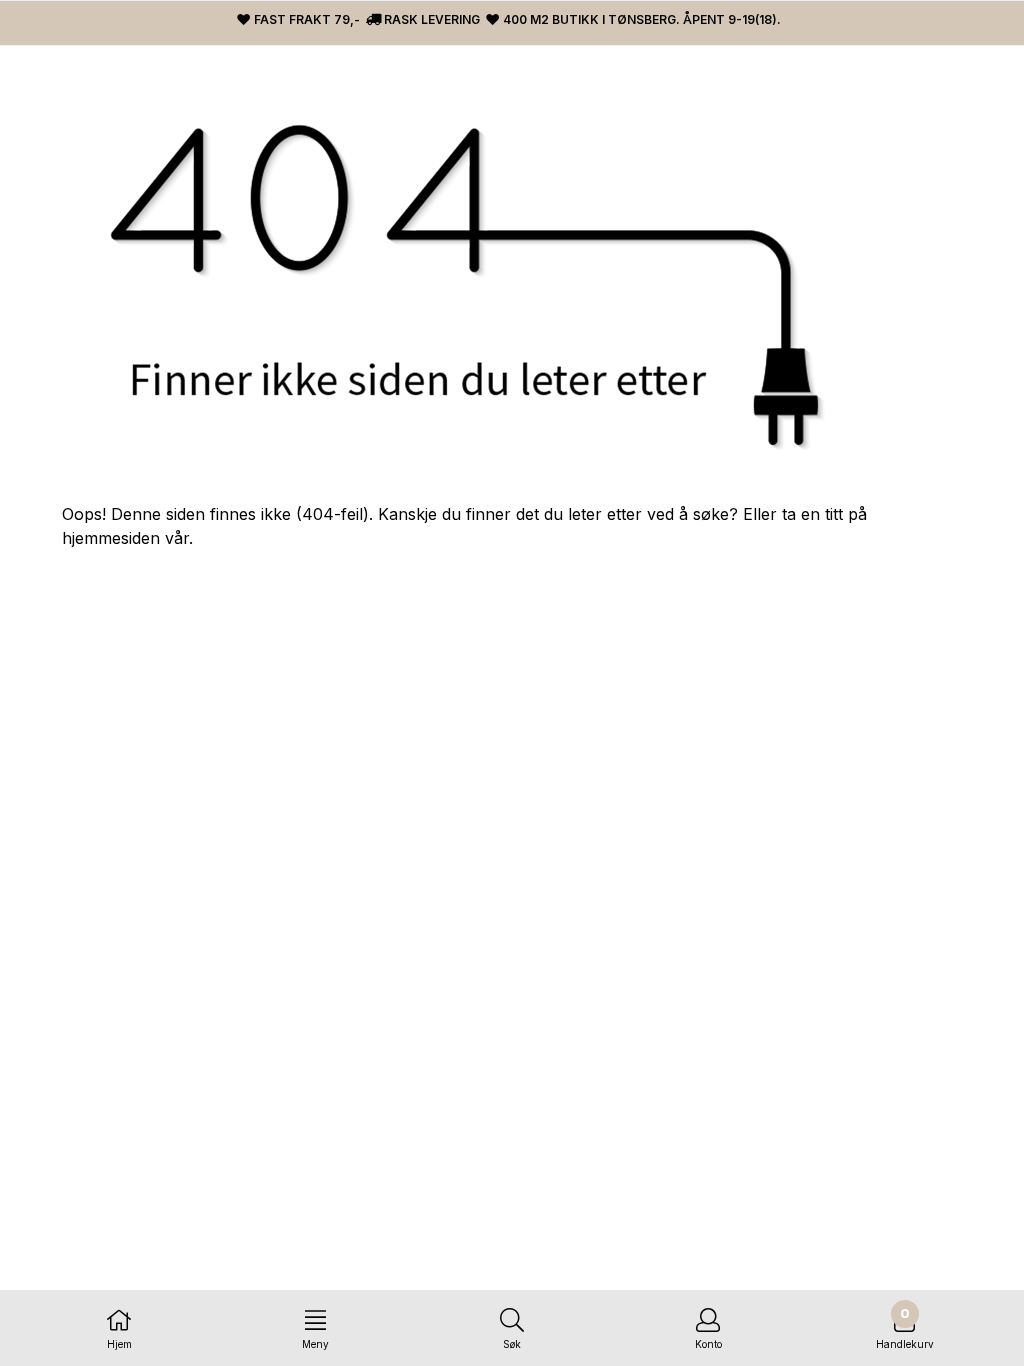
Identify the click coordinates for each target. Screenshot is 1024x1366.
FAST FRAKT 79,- (305, 19)
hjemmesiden (111, 538)
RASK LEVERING (430, 19)
